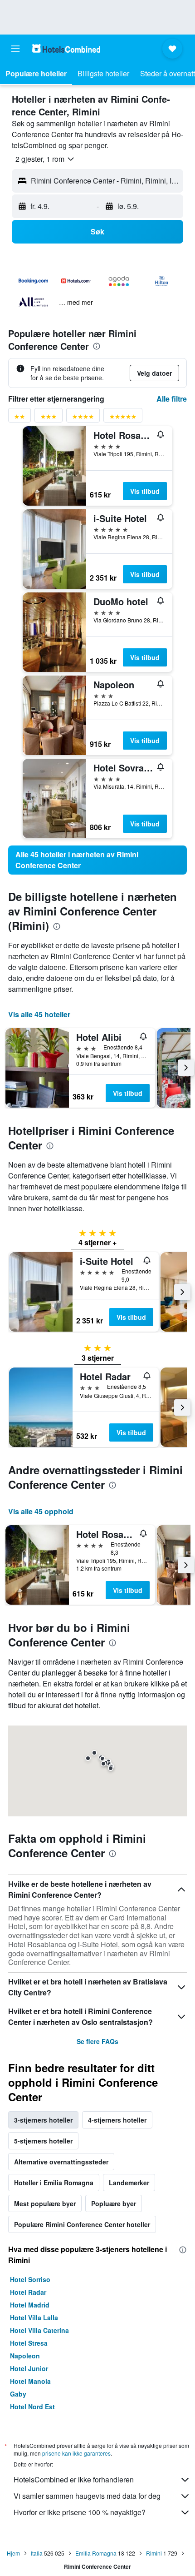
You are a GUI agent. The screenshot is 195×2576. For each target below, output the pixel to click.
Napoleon (25, 2356)
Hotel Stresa (29, 2343)
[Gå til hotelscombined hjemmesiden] (66, 48)
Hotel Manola (30, 2381)
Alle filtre (172, 399)
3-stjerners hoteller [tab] (43, 2120)
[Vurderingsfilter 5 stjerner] (123, 418)
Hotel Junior (29, 2368)
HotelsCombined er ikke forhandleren (74, 2479)
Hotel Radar (28, 2292)
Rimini (154, 2553)
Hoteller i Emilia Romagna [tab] (54, 2183)
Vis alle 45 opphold (41, 1511)
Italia (37, 2553)
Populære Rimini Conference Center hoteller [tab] (82, 2224)
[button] (15, 49)
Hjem (13, 2553)
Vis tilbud (145, 491)
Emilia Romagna (96, 2553)
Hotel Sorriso (30, 2279)
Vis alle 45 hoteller (39, 1014)
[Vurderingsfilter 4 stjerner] (83, 418)
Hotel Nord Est (32, 2407)
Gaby (18, 2394)
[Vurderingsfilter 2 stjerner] (19, 418)
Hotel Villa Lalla (34, 2317)
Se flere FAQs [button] (97, 2041)
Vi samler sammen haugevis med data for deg (87, 2496)
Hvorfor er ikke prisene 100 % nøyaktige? (80, 2512)
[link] (97, 860)
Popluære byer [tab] (114, 2203)
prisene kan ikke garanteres (76, 2453)
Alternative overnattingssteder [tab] (61, 2162)
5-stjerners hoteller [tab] (43, 2141)
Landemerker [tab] (129, 2183)
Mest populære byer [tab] (45, 2203)
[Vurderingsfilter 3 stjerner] (49, 418)
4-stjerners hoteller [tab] (117, 2120)
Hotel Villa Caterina (39, 2330)
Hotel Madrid (30, 2305)
